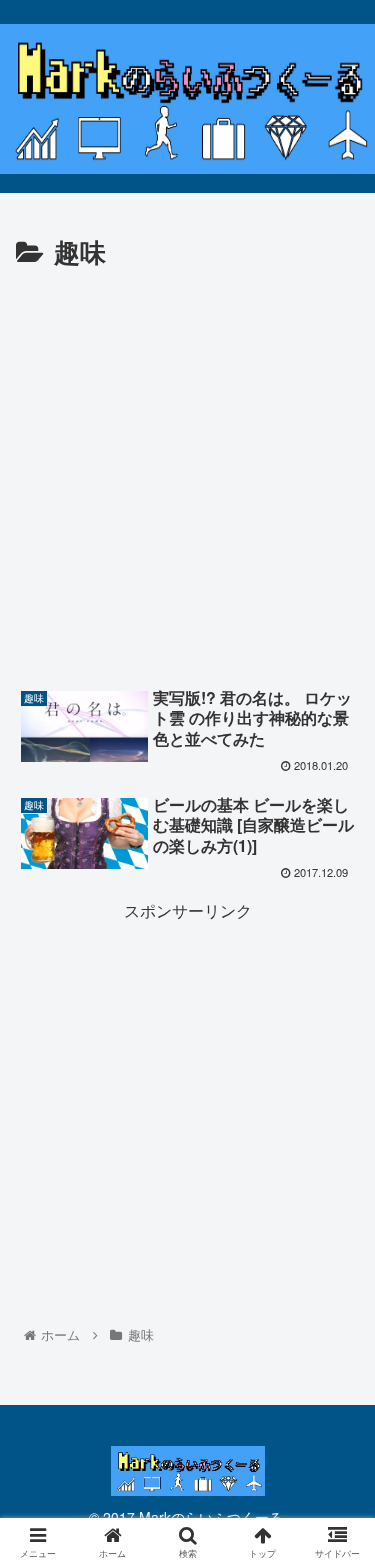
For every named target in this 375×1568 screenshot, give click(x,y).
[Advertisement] (187, 472)
